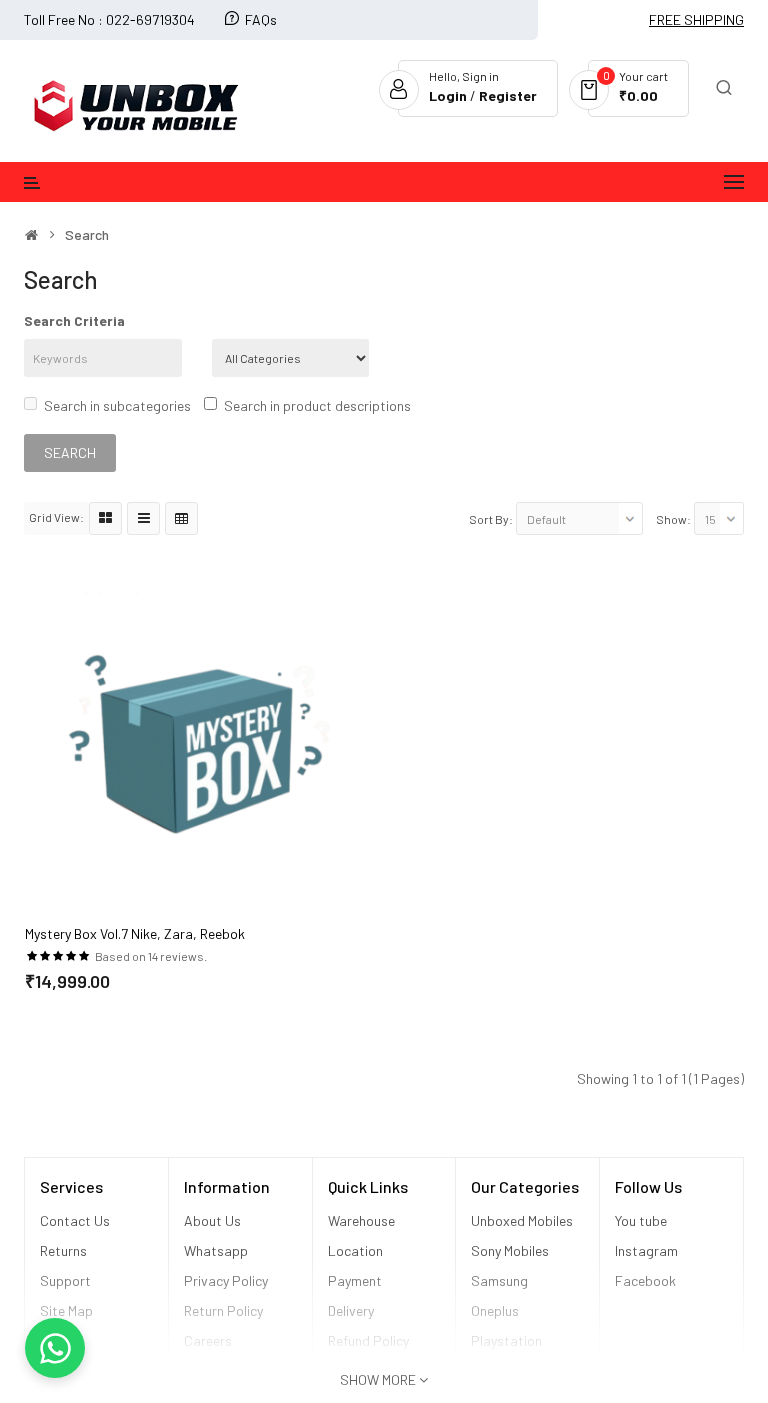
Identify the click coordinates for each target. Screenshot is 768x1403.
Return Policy (225, 1310)
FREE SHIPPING (696, 19)
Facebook (645, 1280)
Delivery (351, 1310)
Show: (673, 519)
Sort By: (491, 519)
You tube (641, 1220)
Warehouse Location (361, 1235)
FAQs (261, 19)
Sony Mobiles (510, 1250)
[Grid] (105, 518)
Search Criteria (74, 320)
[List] (143, 518)
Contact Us (75, 1220)
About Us (212, 1220)
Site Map (66, 1310)
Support (65, 1280)
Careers (208, 1340)
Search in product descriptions (317, 405)
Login (449, 95)
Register (508, 95)
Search (87, 235)
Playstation (506, 1340)
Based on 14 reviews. (151, 956)
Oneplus (495, 1310)
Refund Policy (368, 1340)
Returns (63, 1250)
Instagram (646, 1250)
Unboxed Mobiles (522, 1220)
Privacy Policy (226, 1280)
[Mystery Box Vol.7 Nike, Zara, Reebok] (197, 743)
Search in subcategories (117, 405)
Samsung (499, 1280)
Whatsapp (216, 1250)
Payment (355, 1280)
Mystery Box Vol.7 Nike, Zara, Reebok (135, 933)
